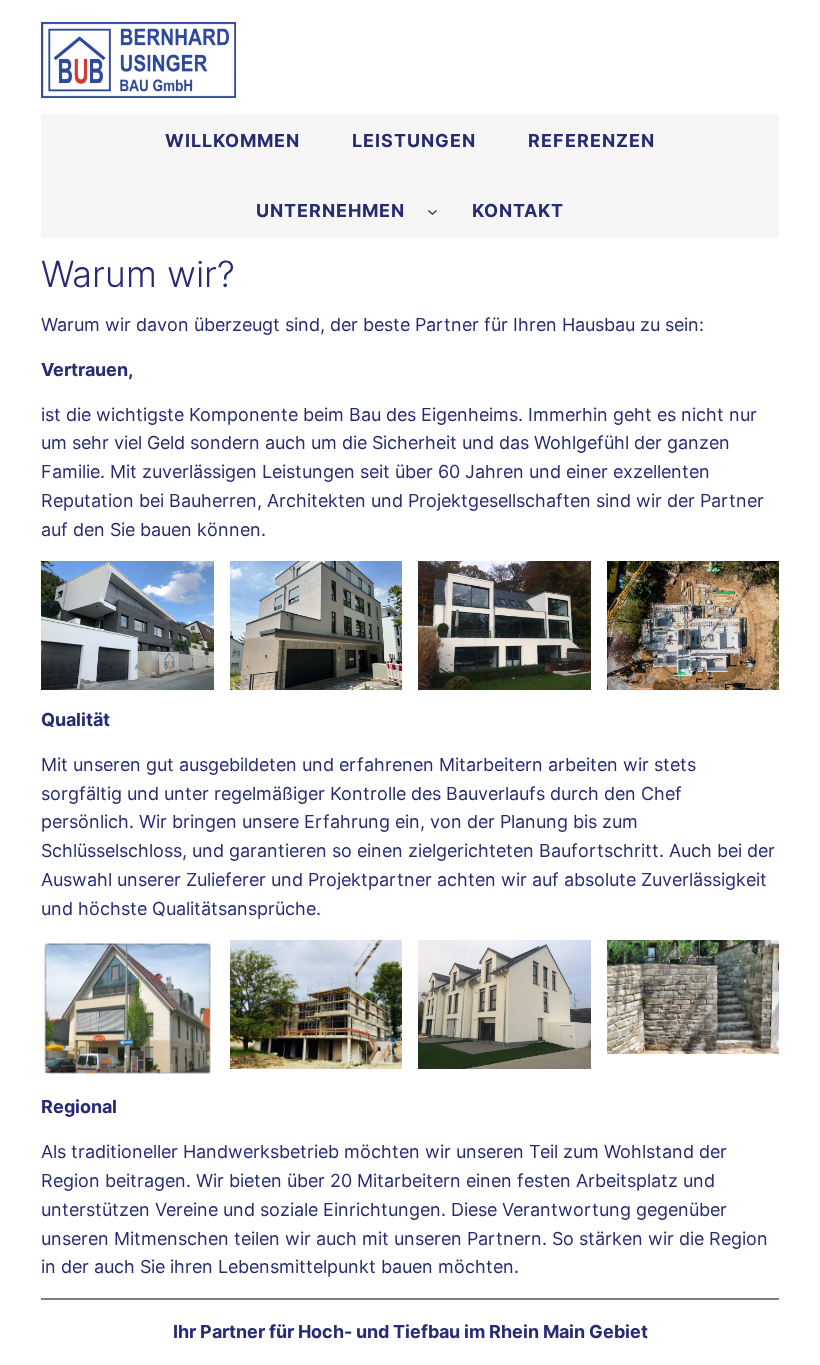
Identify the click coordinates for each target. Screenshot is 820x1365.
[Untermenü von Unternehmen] (432, 210)
